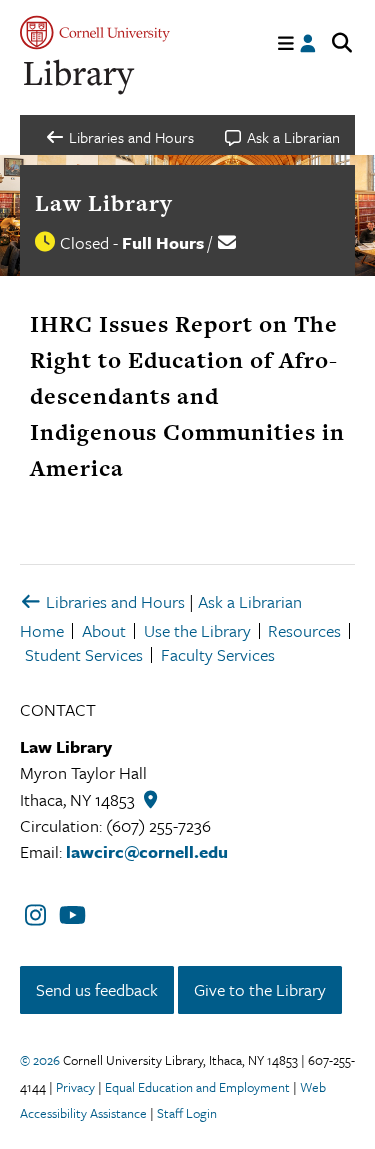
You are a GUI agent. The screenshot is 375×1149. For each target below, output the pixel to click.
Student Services (84, 654)
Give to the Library (260, 989)
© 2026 (40, 1060)
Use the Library (197, 630)
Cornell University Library (80, 77)
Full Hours (163, 242)
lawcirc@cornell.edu (147, 851)
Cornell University (95, 32)
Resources (304, 630)
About (104, 630)
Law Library (104, 203)
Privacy (75, 1087)
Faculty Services (218, 654)
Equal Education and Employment (197, 1087)
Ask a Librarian (250, 601)
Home (42, 630)
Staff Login (187, 1113)
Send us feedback (97, 989)
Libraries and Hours (113, 601)
